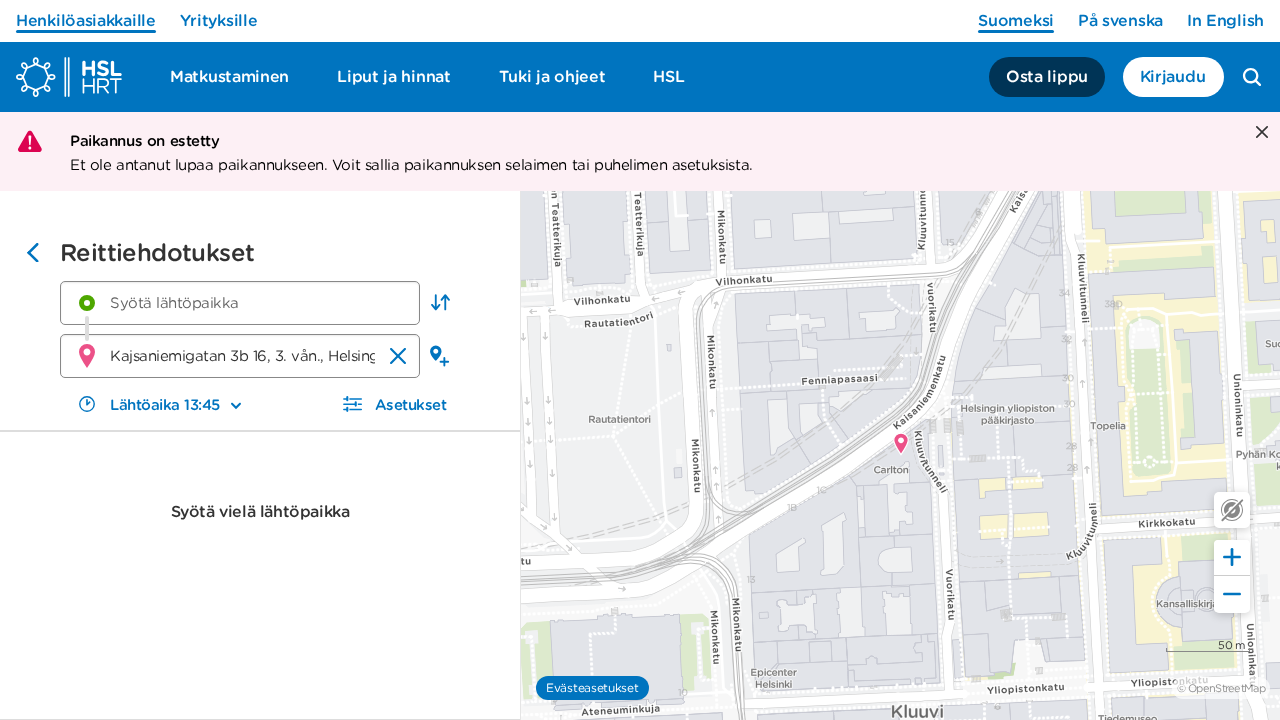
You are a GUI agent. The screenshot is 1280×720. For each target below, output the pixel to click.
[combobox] (240, 303)
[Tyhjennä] (398, 356)
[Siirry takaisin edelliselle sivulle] (33, 255)
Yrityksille (219, 20)
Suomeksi (1016, 20)
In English (1225, 20)
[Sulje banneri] (1259, 133)
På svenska (1120, 20)
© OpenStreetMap (1221, 688)
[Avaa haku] (1252, 77)
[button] (440, 303)
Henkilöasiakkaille (86, 20)
